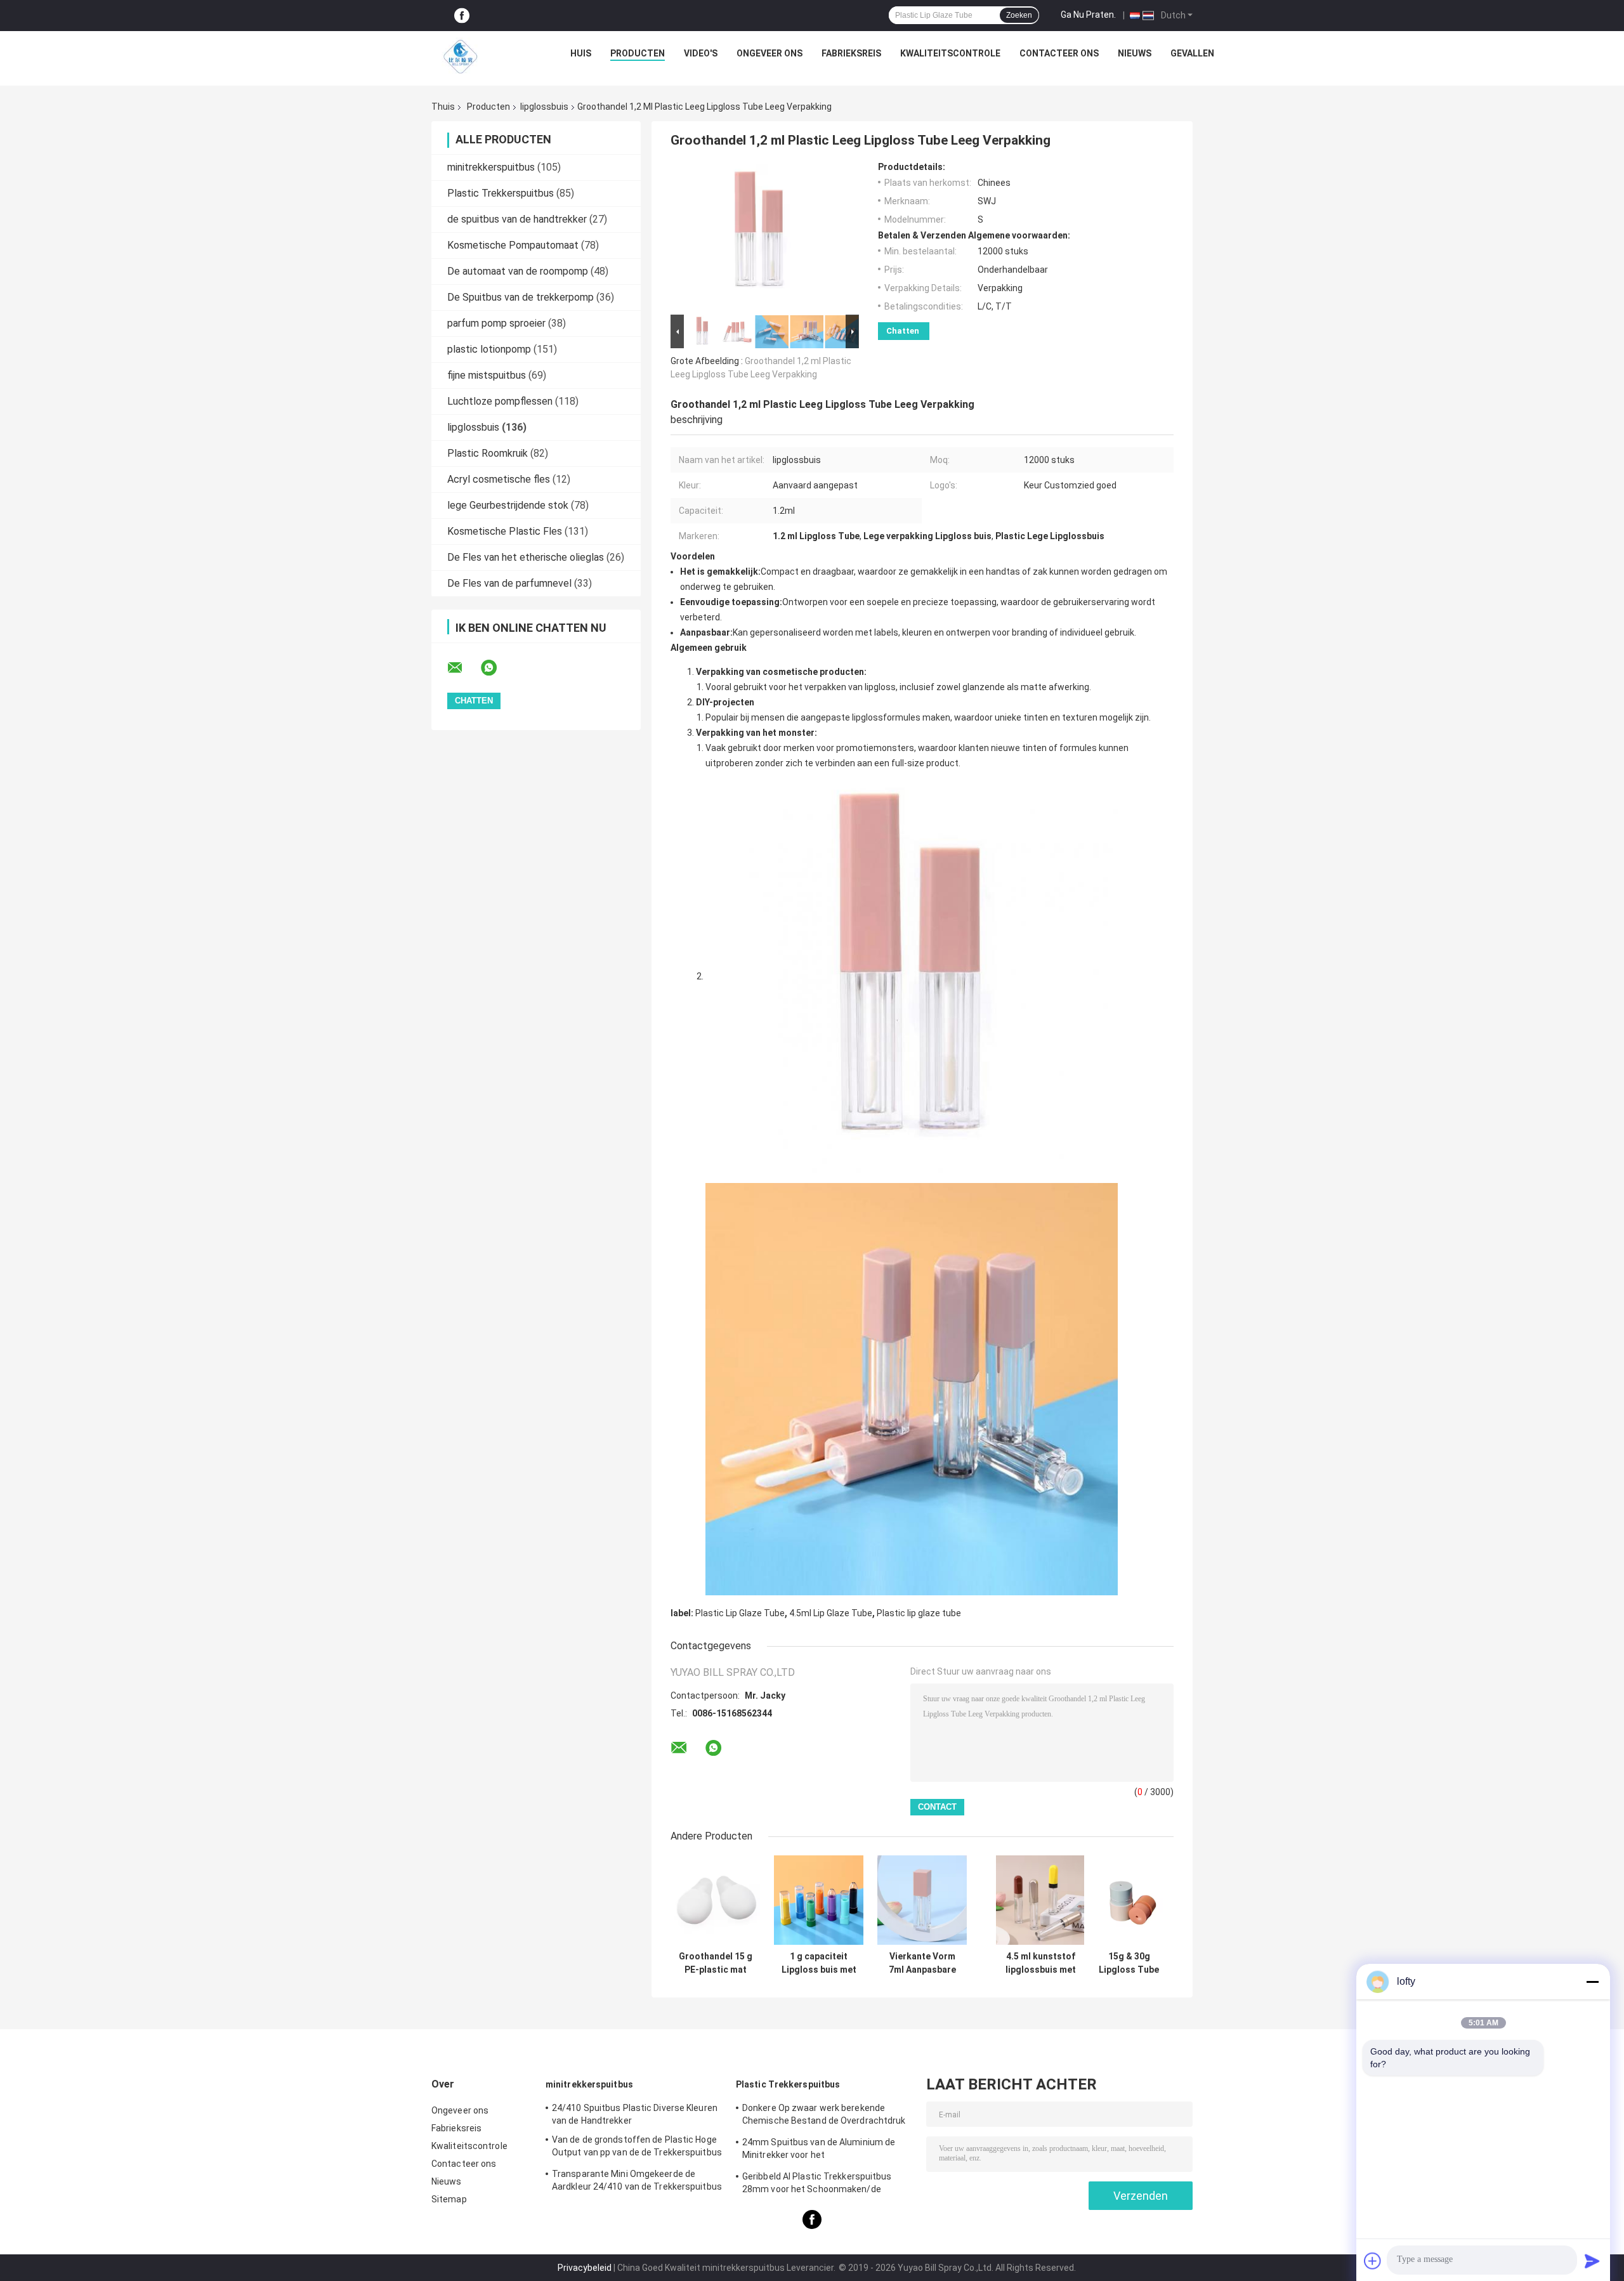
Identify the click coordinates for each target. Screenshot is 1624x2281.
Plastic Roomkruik (488, 453)
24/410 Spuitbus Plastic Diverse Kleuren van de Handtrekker (635, 2114)
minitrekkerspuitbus (491, 167)
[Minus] (1592, 1982)
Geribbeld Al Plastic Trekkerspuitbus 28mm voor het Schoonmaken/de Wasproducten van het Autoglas (817, 2185)
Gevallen (1192, 53)
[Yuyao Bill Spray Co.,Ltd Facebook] (462, 16)
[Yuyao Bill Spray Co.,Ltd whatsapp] (497, 668)
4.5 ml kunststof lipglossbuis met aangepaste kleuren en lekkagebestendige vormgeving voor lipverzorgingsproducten (1040, 1963)
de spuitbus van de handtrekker (517, 219)
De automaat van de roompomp (518, 271)
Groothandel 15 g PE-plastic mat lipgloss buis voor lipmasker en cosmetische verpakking (715, 1963)
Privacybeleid (585, 2268)
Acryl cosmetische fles (499, 479)
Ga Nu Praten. (1088, 15)
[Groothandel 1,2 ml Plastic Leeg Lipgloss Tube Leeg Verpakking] (759, 237)
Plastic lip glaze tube (919, 1613)
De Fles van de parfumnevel (509, 583)
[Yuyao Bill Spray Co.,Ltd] (461, 56)
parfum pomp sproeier (496, 323)
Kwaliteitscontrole (950, 53)
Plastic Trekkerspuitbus (501, 193)
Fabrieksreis (851, 53)
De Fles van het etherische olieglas (526, 557)
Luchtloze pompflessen (500, 401)
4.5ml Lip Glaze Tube (831, 1613)
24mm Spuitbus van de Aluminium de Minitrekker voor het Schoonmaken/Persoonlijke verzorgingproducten (819, 2150)
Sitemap (449, 2199)
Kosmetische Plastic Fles (505, 531)
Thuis (443, 107)
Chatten (903, 331)
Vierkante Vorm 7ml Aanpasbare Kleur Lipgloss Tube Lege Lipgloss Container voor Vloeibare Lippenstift (922, 1963)
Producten (638, 53)
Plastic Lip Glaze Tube (740, 1613)
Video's (701, 53)
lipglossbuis (544, 107)
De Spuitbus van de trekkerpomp (521, 297)
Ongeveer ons (769, 53)
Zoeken (1019, 15)
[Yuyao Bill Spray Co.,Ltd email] (463, 668)
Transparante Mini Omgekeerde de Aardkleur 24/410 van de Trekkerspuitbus (637, 2180)
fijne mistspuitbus (487, 375)
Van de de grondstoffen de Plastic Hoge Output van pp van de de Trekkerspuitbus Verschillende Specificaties (637, 2148)
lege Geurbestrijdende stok (508, 505)
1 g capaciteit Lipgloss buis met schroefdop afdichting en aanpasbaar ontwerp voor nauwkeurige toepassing (819, 1963)
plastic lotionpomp (489, 349)
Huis (581, 53)
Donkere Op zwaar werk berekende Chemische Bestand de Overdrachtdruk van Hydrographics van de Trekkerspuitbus (824, 2116)
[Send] (1592, 2261)
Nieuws (1135, 53)
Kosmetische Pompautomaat (513, 245)
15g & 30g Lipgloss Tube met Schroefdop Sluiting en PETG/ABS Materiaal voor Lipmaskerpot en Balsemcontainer (1129, 1963)
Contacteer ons (1059, 53)
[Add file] (1373, 2261)
